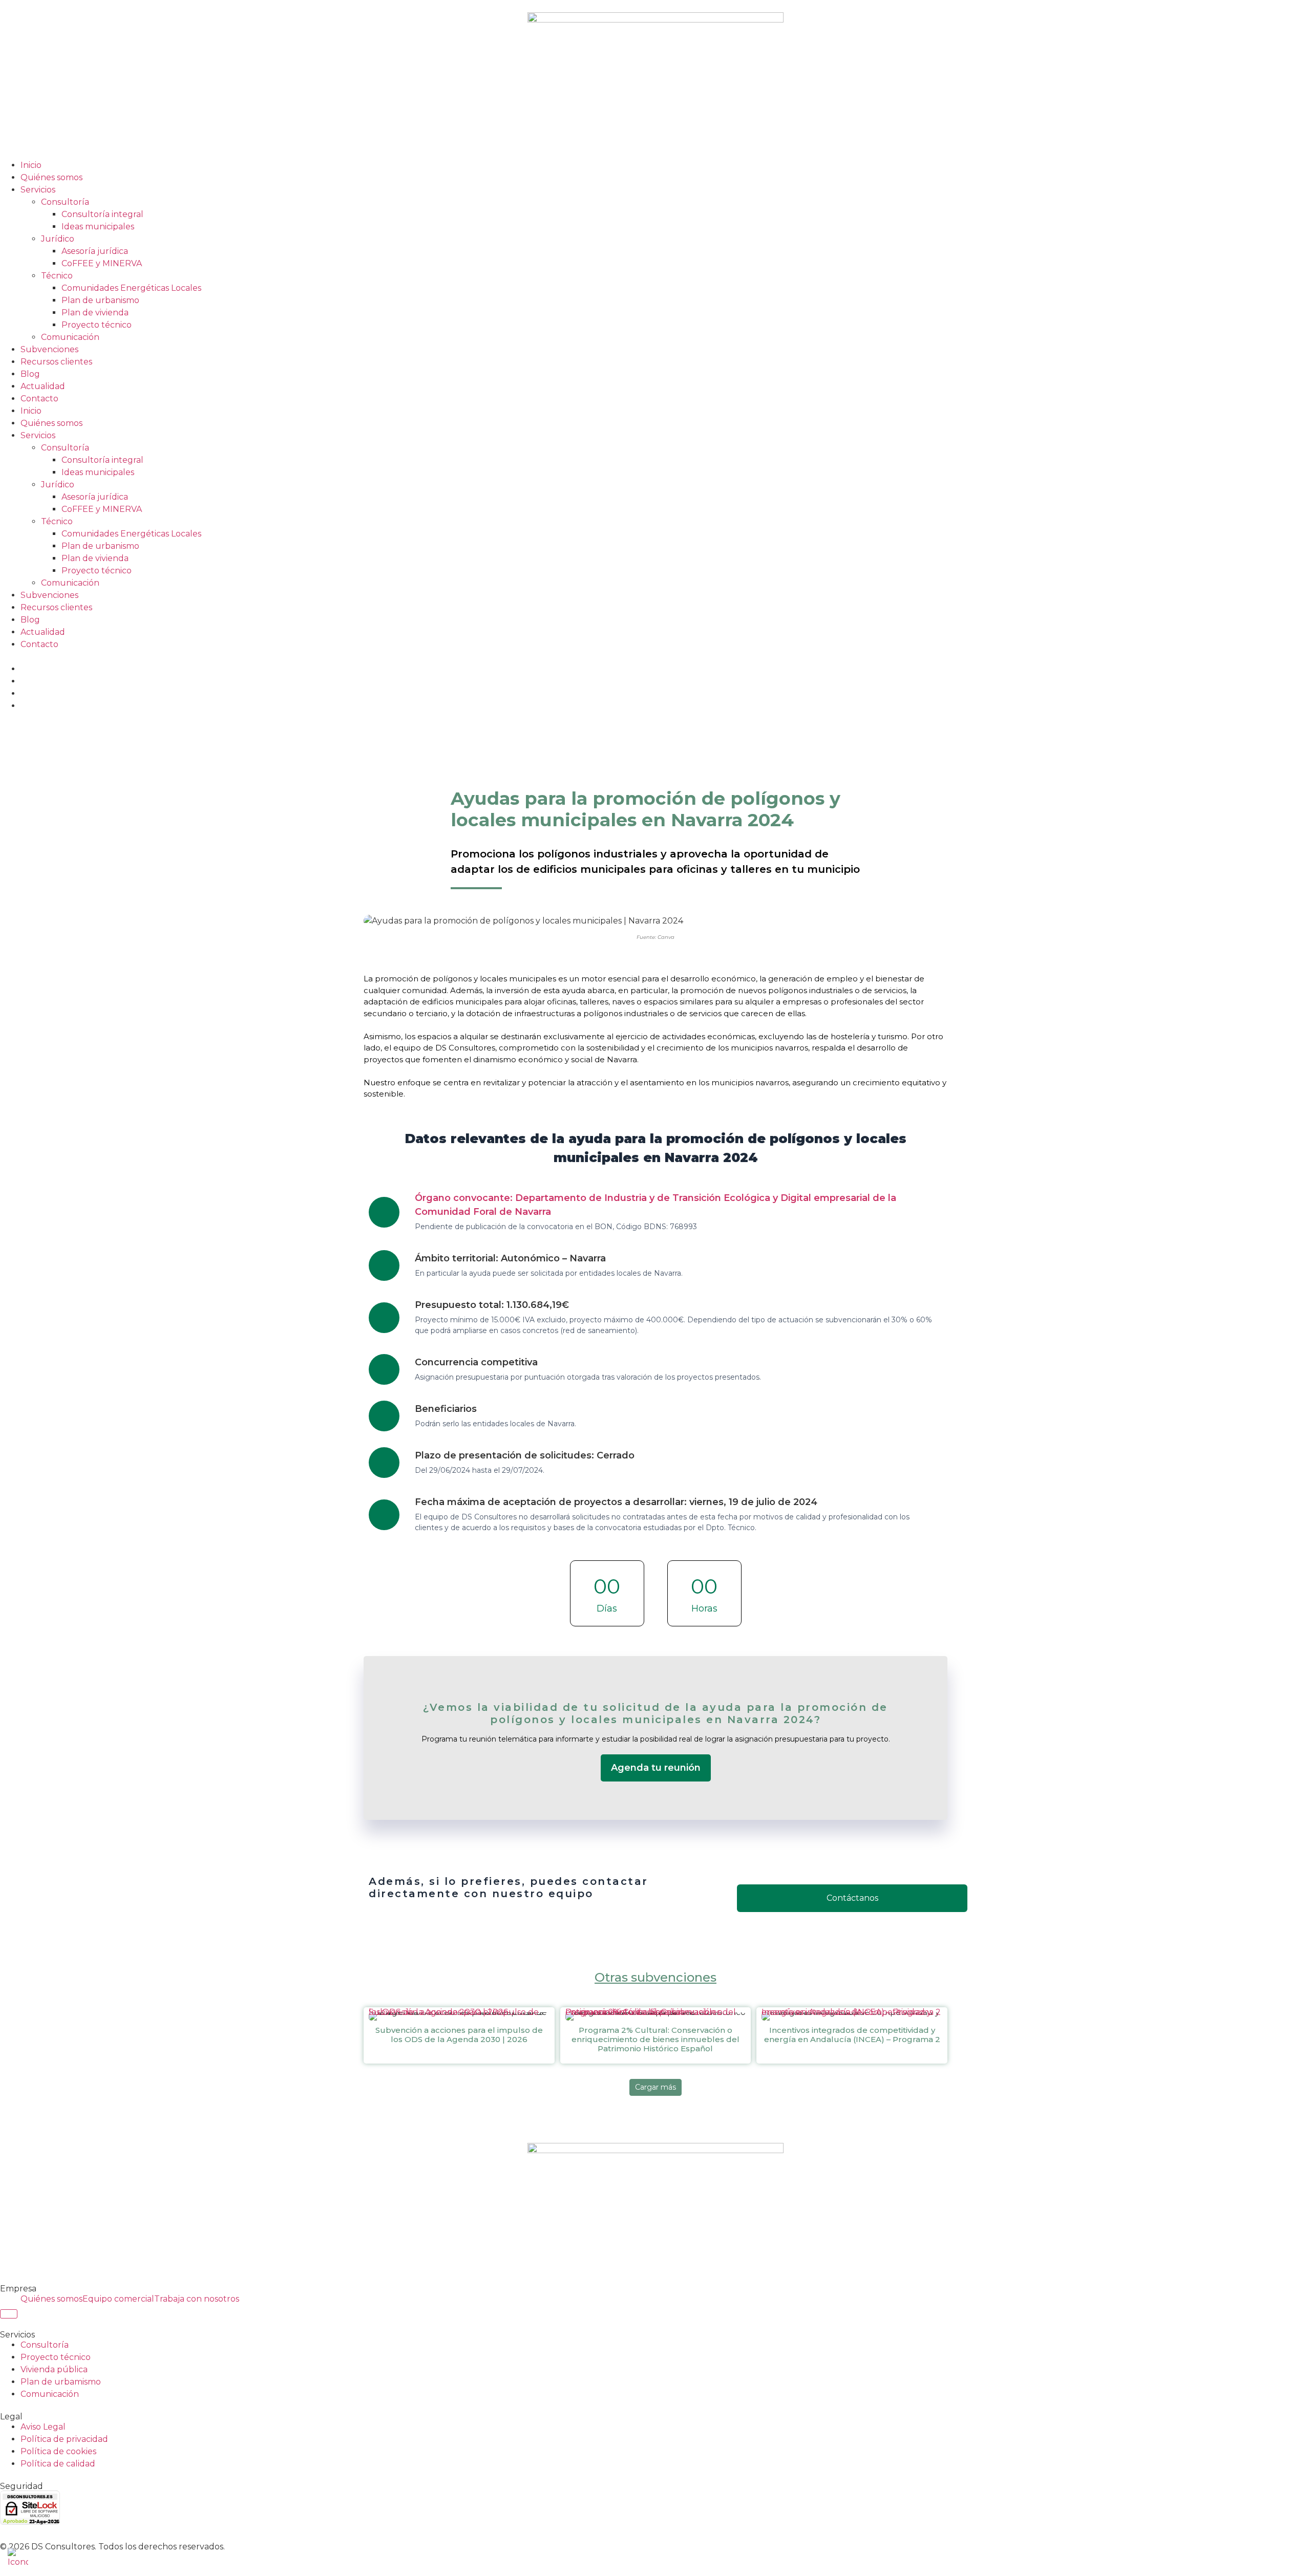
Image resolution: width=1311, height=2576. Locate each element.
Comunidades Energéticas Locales (131, 288)
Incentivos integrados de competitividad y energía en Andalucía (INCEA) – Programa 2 (851, 2015)
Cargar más (655, 2087)
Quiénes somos (51, 177)
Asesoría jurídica (95, 251)
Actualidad (43, 386)
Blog (30, 374)
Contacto (39, 399)
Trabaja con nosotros (197, 2299)
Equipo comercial (118, 2299)
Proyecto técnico (97, 325)
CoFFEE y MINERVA (102, 263)
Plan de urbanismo (100, 300)
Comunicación (70, 337)
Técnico (57, 276)
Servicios (38, 190)
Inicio (31, 165)
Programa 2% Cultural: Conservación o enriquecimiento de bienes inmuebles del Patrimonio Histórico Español (651, 2015)
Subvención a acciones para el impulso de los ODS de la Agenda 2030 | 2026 (454, 2015)
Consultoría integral (102, 214)
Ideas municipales (98, 227)
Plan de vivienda (95, 313)
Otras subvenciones (655, 1977)
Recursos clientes (56, 362)
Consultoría (65, 202)
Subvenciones (49, 349)
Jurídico (58, 239)
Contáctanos (852, 1898)
